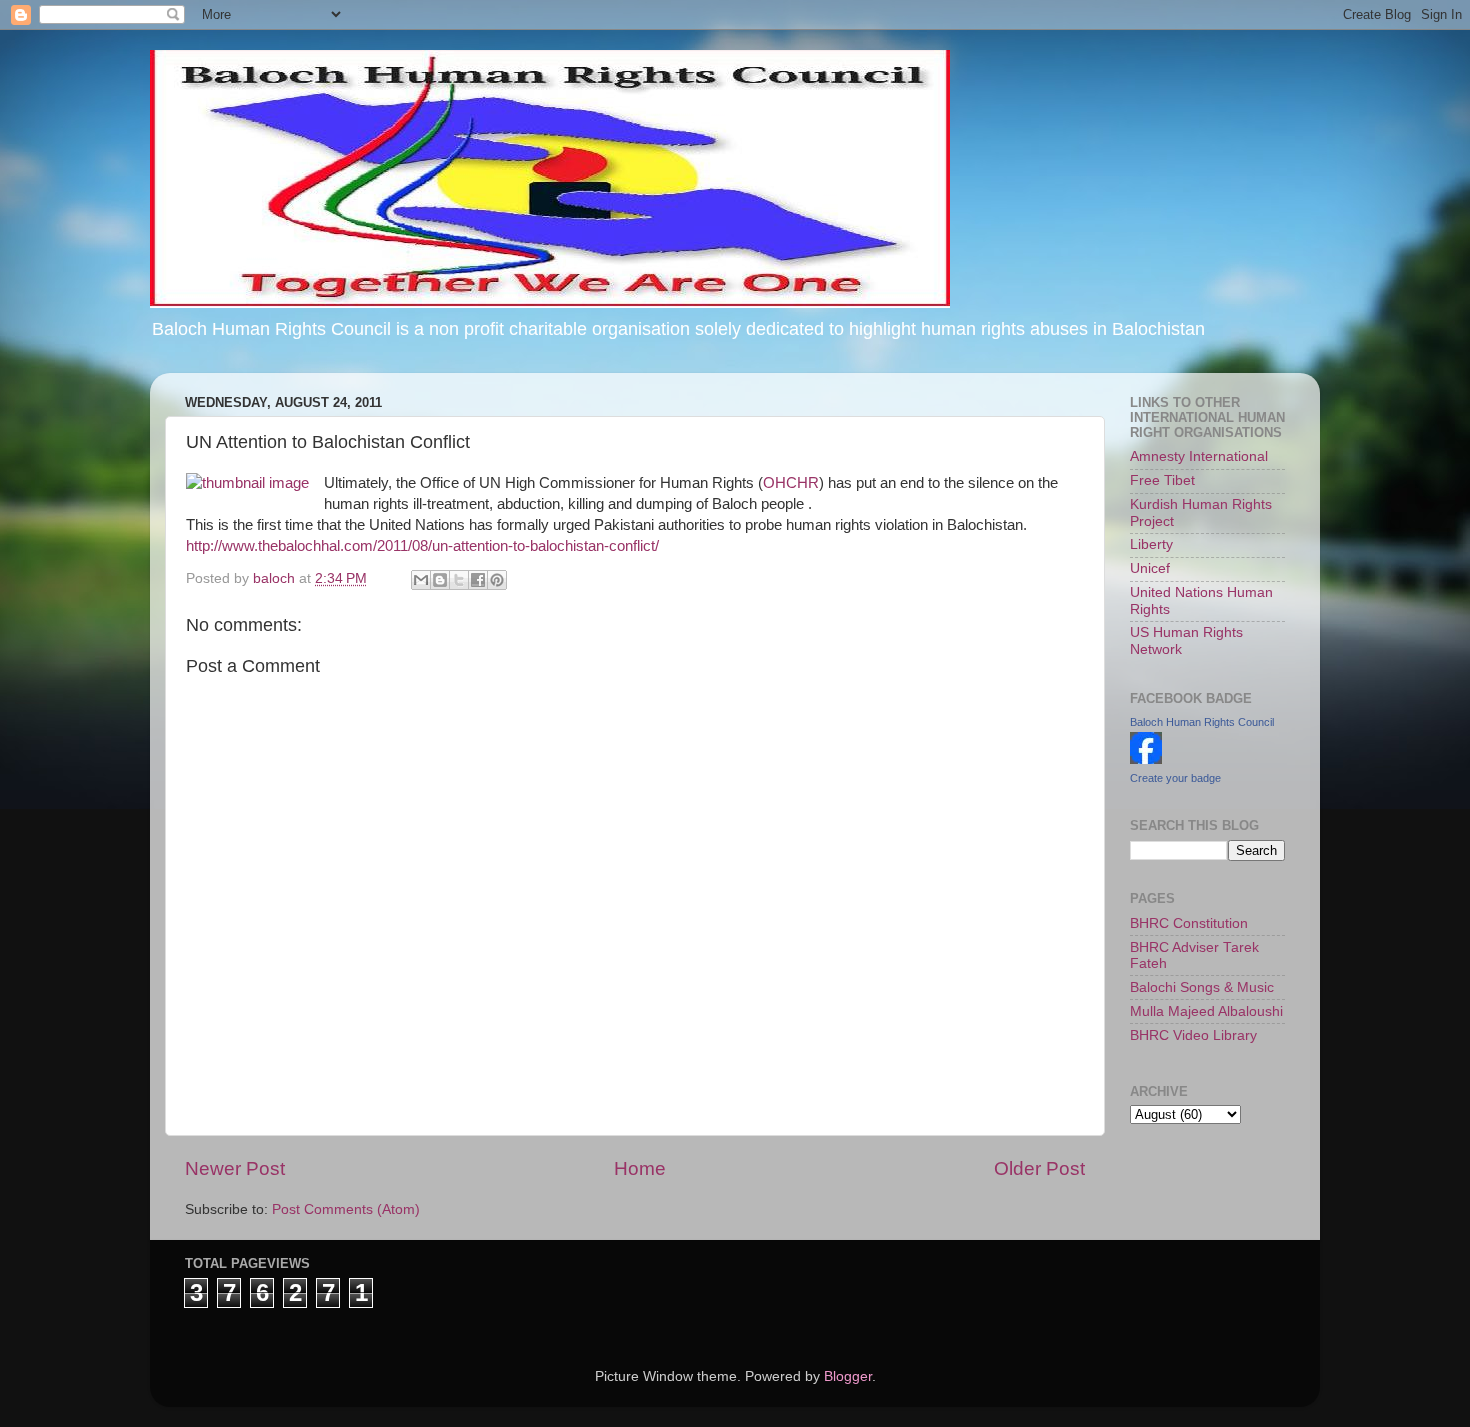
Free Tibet (1162, 480)
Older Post (1039, 1168)
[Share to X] (459, 580)
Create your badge (1175, 778)
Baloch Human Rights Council (1202, 722)
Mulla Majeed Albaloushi (1206, 1011)
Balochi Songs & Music (1202, 987)
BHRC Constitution (1189, 923)
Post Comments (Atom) (346, 1209)
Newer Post (235, 1168)
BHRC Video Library (1193, 1035)
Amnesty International (1199, 456)
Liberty (1151, 544)
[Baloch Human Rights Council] (1146, 759)
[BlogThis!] (440, 580)
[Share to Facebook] (478, 580)
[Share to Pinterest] (497, 580)
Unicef (1150, 568)
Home (640, 1168)
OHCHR (791, 483)
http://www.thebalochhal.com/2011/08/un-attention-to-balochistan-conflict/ (422, 546)
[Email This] (421, 580)
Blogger (848, 1376)
